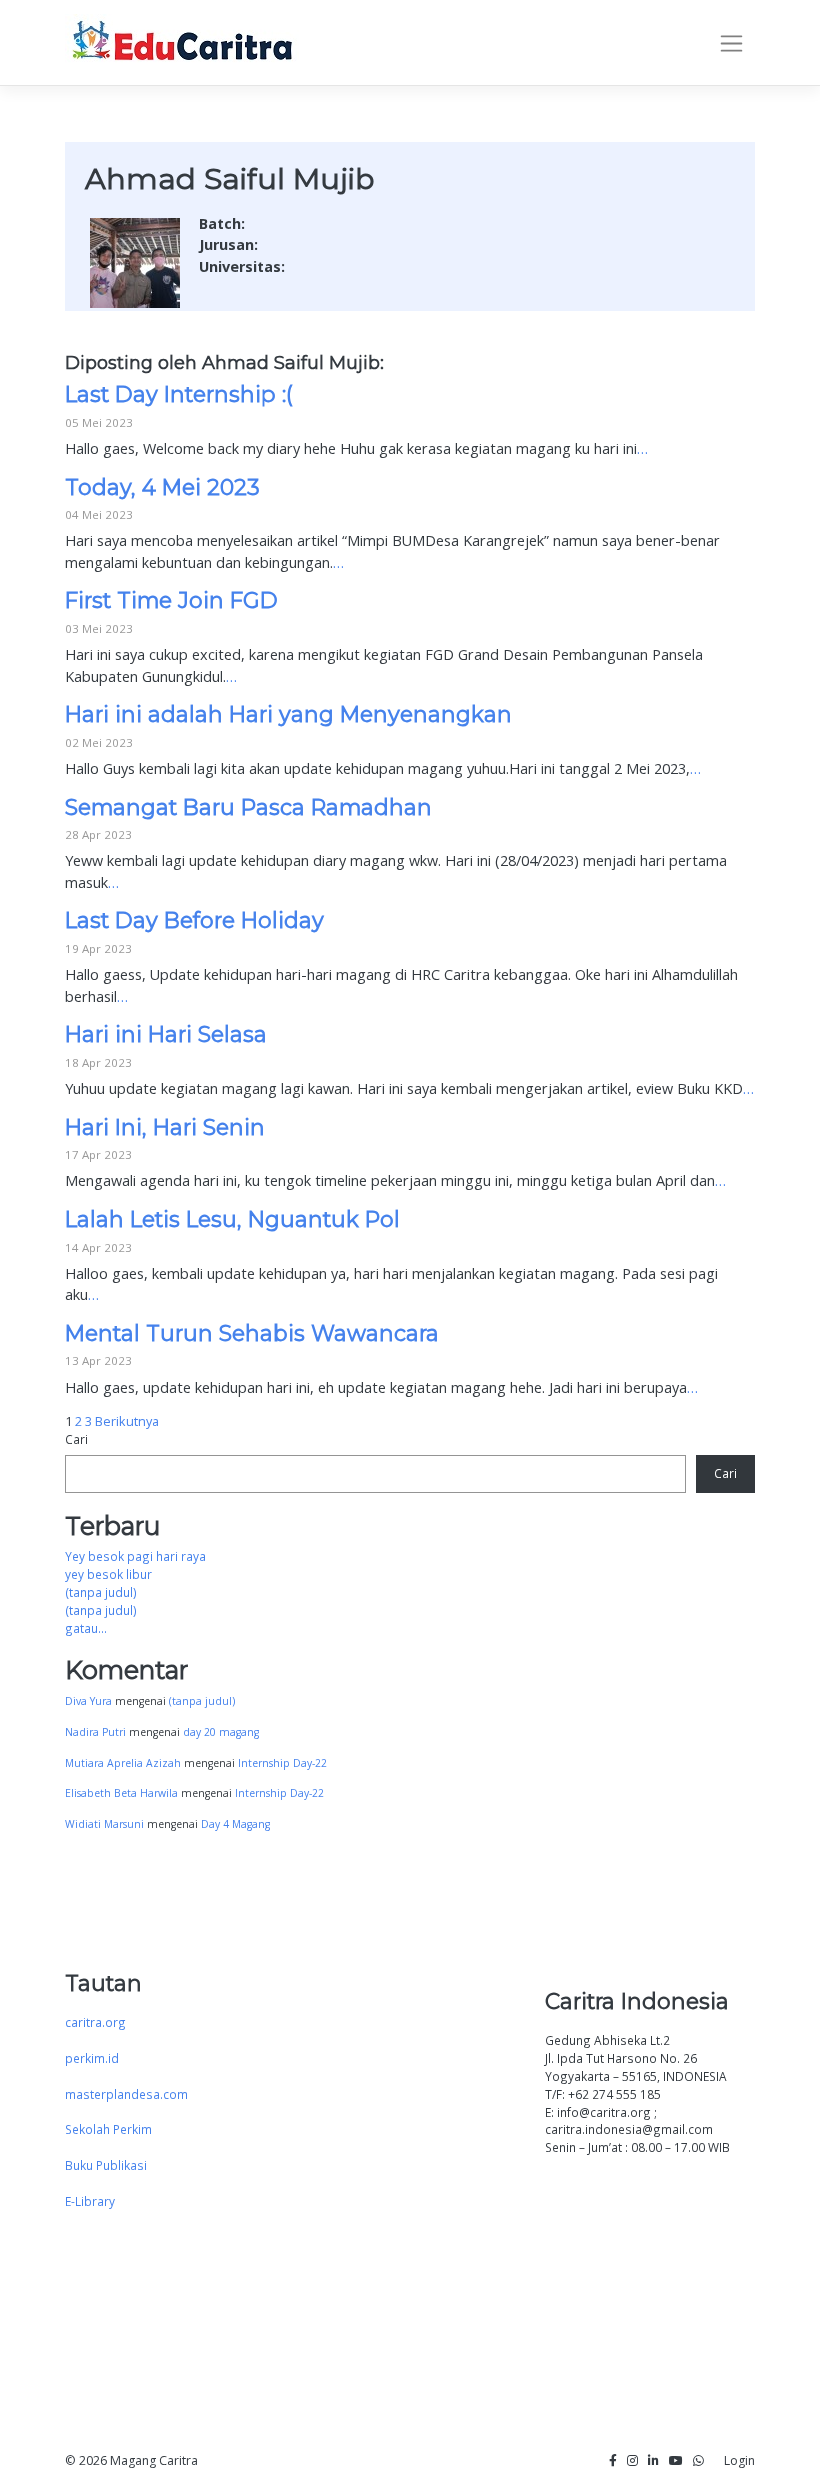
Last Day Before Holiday (194, 920)
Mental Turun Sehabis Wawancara (252, 1333)
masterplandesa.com (126, 2094)
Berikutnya (127, 1421)
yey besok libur (108, 1574)
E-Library (90, 2201)
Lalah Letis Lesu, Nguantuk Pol (232, 1219)
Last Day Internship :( (179, 394)
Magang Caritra (154, 2460)
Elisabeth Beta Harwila (121, 1793)
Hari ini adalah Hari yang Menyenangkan (288, 714)
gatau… (86, 1628)
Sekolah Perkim (108, 2129)
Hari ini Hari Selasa (166, 1034)
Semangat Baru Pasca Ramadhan (248, 807)
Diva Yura (88, 1701)
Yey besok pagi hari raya (135, 1556)
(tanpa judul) (101, 1592)
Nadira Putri (95, 1732)
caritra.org (95, 2022)
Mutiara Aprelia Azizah (123, 1763)
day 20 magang (221, 1732)
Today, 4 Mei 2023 (162, 487)
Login (739, 2460)
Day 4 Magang (235, 1824)
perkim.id (92, 2058)
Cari (76, 1439)
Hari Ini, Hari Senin (165, 1127)
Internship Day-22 (282, 1763)
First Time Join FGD (171, 600)
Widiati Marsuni (104, 1824)
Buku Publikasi (106, 2165)
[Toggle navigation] (731, 43)
